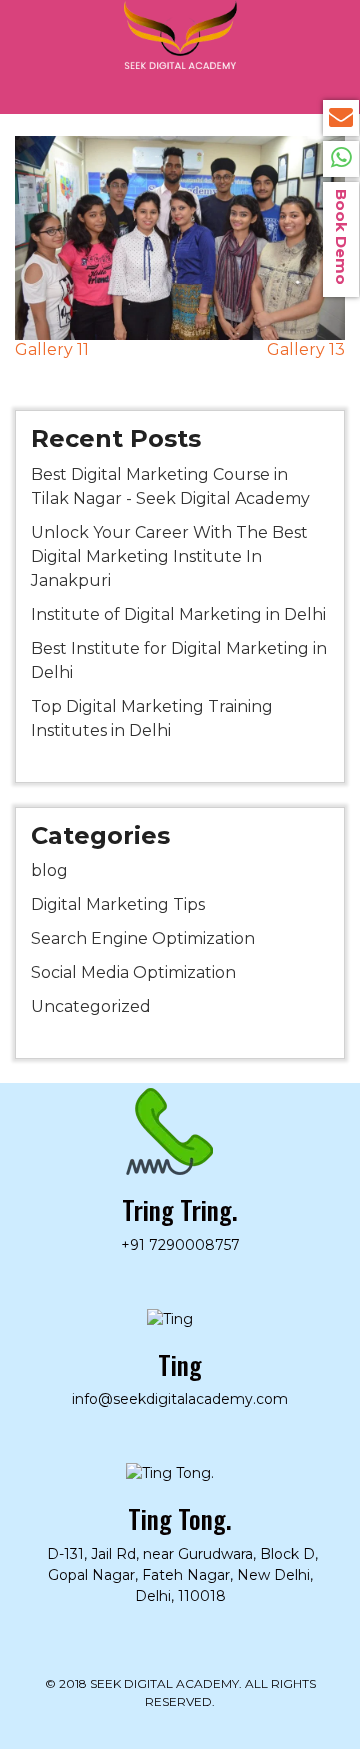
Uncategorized (91, 1006)
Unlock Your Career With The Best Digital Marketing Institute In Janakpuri (169, 556)
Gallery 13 (306, 349)
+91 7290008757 (180, 1245)
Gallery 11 (52, 349)
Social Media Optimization (133, 972)
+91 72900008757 (341, 159)
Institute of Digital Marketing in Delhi (178, 614)
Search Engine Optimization (143, 938)
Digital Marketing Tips (118, 904)
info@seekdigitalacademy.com (341, 118)
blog (49, 870)
